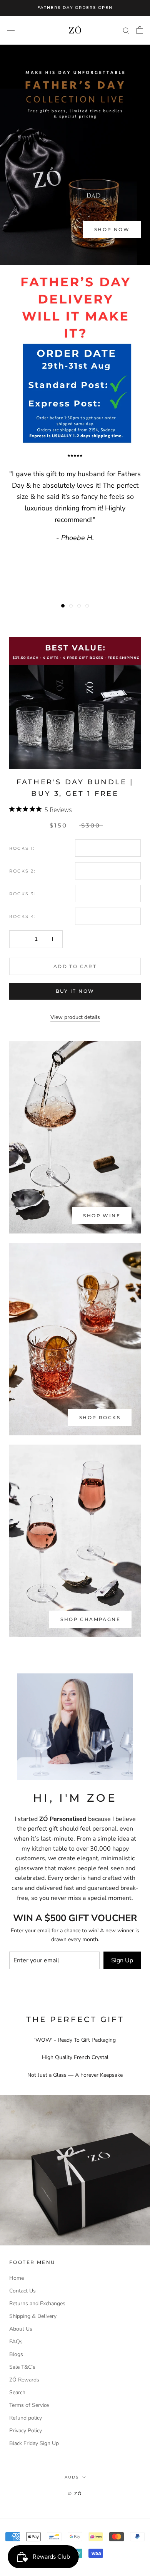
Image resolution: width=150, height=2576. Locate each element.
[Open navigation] (11, 30)
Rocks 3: (22, 894)
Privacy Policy (26, 2431)
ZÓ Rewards (24, 2380)
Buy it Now (75, 991)
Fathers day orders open (75, 8)
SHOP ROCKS (100, 1417)
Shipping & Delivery (33, 2316)
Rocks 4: (23, 916)
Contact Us (22, 2291)
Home (17, 2278)
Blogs (16, 2354)
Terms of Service (29, 2405)
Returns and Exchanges (37, 2303)
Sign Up (122, 1960)
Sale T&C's (22, 2367)
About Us (21, 2329)
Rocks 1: (22, 848)
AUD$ (72, 2477)
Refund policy (26, 2418)
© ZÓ (75, 2494)
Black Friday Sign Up (34, 2443)
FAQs (16, 2342)
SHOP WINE (102, 1216)
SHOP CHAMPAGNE (90, 1619)
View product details (75, 1017)
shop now (112, 229)
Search (17, 2392)
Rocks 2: (22, 871)
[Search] (126, 30)
